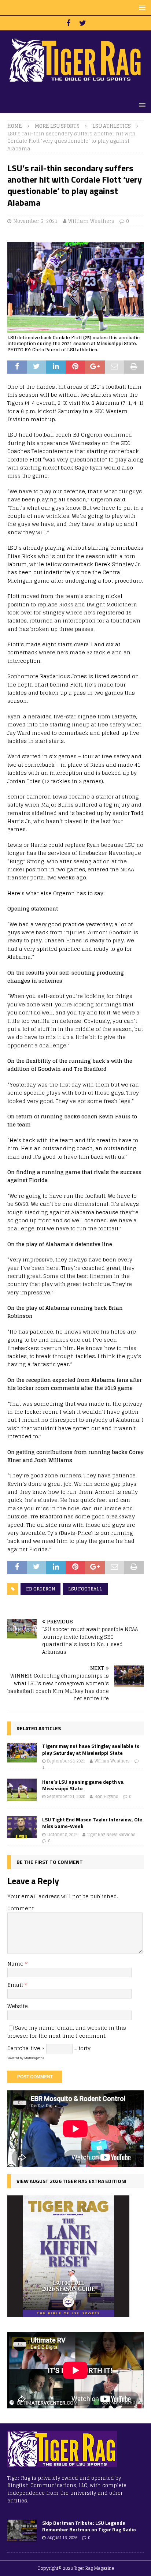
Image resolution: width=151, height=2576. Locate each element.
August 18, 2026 (62, 2538)
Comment (21, 1908)
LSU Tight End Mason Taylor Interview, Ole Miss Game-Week (92, 1823)
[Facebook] (68, 23)
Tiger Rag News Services (111, 1835)
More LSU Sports (57, 126)
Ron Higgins (106, 1797)
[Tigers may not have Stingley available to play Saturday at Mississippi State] (22, 1752)
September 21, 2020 (66, 1797)
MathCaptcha (34, 2058)
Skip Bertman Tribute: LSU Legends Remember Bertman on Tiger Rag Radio (89, 2526)
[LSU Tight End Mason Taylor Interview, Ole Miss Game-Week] (22, 1827)
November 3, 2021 (36, 221)
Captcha (18, 2048)
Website (18, 2006)
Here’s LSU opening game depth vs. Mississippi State (83, 1785)
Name (16, 1964)
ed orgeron (40, 1589)
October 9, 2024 (62, 1835)
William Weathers (91, 221)
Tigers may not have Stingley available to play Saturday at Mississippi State (91, 1749)
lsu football (85, 1589)
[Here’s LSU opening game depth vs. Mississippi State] (22, 1790)
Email (16, 1985)
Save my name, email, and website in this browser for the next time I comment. (67, 2032)
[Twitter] (83, 23)
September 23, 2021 (66, 1761)
